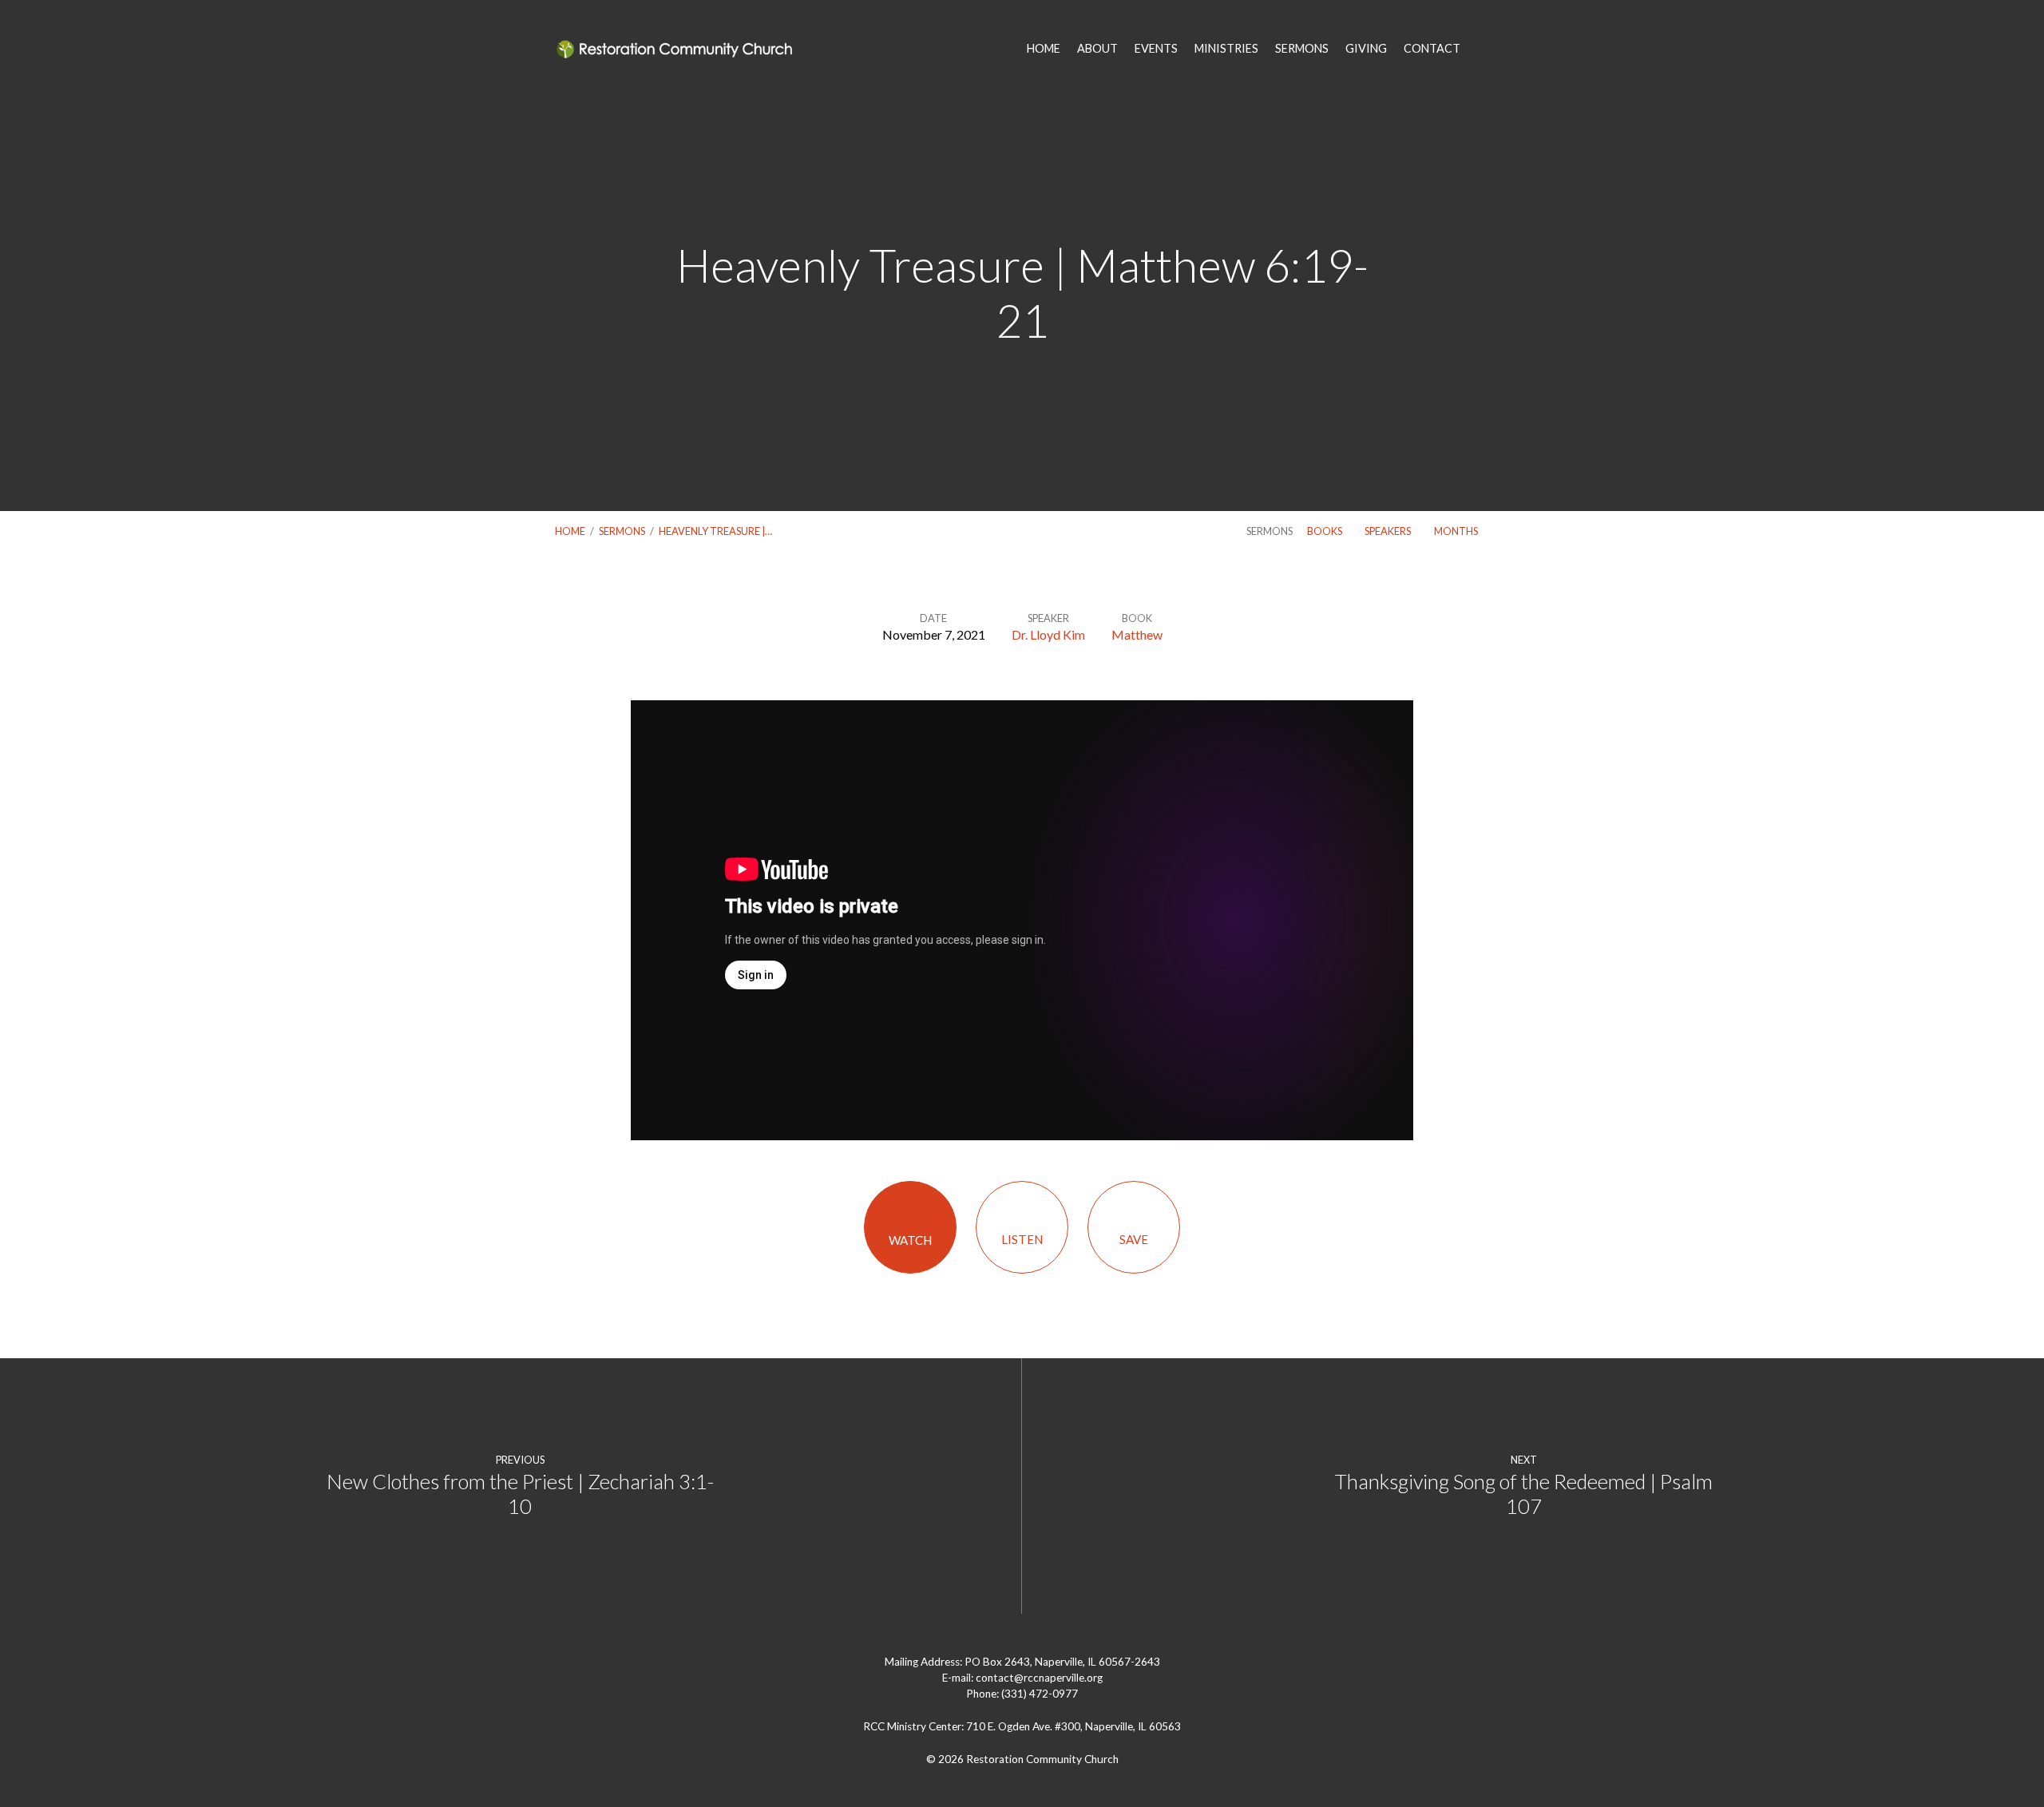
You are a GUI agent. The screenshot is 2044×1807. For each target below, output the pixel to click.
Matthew (1137, 634)
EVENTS (1156, 49)
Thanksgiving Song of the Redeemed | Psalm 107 (1524, 1494)
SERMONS (1302, 49)
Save (1134, 1239)
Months (1457, 531)
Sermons (622, 531)
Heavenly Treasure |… (715, 531)
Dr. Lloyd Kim (1048, 634)
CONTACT (1432, 49)
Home (570, 531)
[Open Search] (1484, 50)
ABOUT (1097, 49)
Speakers (1388, 531)
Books (1325, 531)
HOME (1044, 49)
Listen (1022, 1239)
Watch (910, 1240)
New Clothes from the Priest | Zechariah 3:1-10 (520, 1494)
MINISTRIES (1226, 49)
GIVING (1366, 49)
